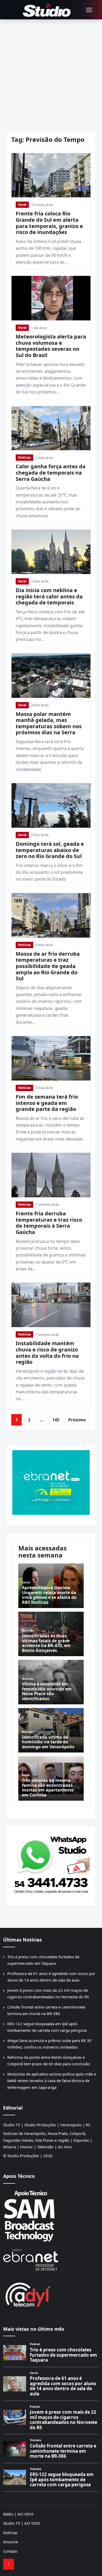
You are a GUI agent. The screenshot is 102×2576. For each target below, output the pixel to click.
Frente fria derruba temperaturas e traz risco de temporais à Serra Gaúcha (49, 1223)
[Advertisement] (51, 73)
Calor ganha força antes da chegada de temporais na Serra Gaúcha (51, 472)
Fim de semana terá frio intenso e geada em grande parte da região (47, 1103)
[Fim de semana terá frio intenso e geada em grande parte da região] (51, 1058)
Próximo (77, 1420)
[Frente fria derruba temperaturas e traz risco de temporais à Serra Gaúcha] (51, 1175)
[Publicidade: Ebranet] (51, 1482)
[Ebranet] (51, 2260)
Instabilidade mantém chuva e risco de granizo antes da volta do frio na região (47, 1353)
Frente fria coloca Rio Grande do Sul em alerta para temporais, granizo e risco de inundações (49, 223)
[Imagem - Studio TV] (51, 1864)
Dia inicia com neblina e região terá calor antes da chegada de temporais (49, 596)
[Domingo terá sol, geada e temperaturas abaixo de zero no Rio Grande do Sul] (51, 805)
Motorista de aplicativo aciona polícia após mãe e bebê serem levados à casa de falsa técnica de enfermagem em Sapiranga (52, 2081)
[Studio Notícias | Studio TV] (47, 10)
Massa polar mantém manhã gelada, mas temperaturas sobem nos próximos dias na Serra (49, 723)
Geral (22, 205)
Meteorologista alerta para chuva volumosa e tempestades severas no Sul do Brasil (51, 346)
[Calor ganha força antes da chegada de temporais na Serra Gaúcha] (51, 428)
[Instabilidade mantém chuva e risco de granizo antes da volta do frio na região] (51, 1305)
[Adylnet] (51, 2294)
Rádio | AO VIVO (18, 2514)
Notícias (24, 457)
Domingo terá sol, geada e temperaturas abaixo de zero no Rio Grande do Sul (50, 850)
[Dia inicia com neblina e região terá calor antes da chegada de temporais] (51, 552)
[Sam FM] (51, 2216)
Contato (10, 2551)
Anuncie (10, 2542)
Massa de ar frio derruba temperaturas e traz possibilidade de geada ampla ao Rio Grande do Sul (48, 966)
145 (56, 1420)
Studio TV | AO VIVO (22, 2523)
